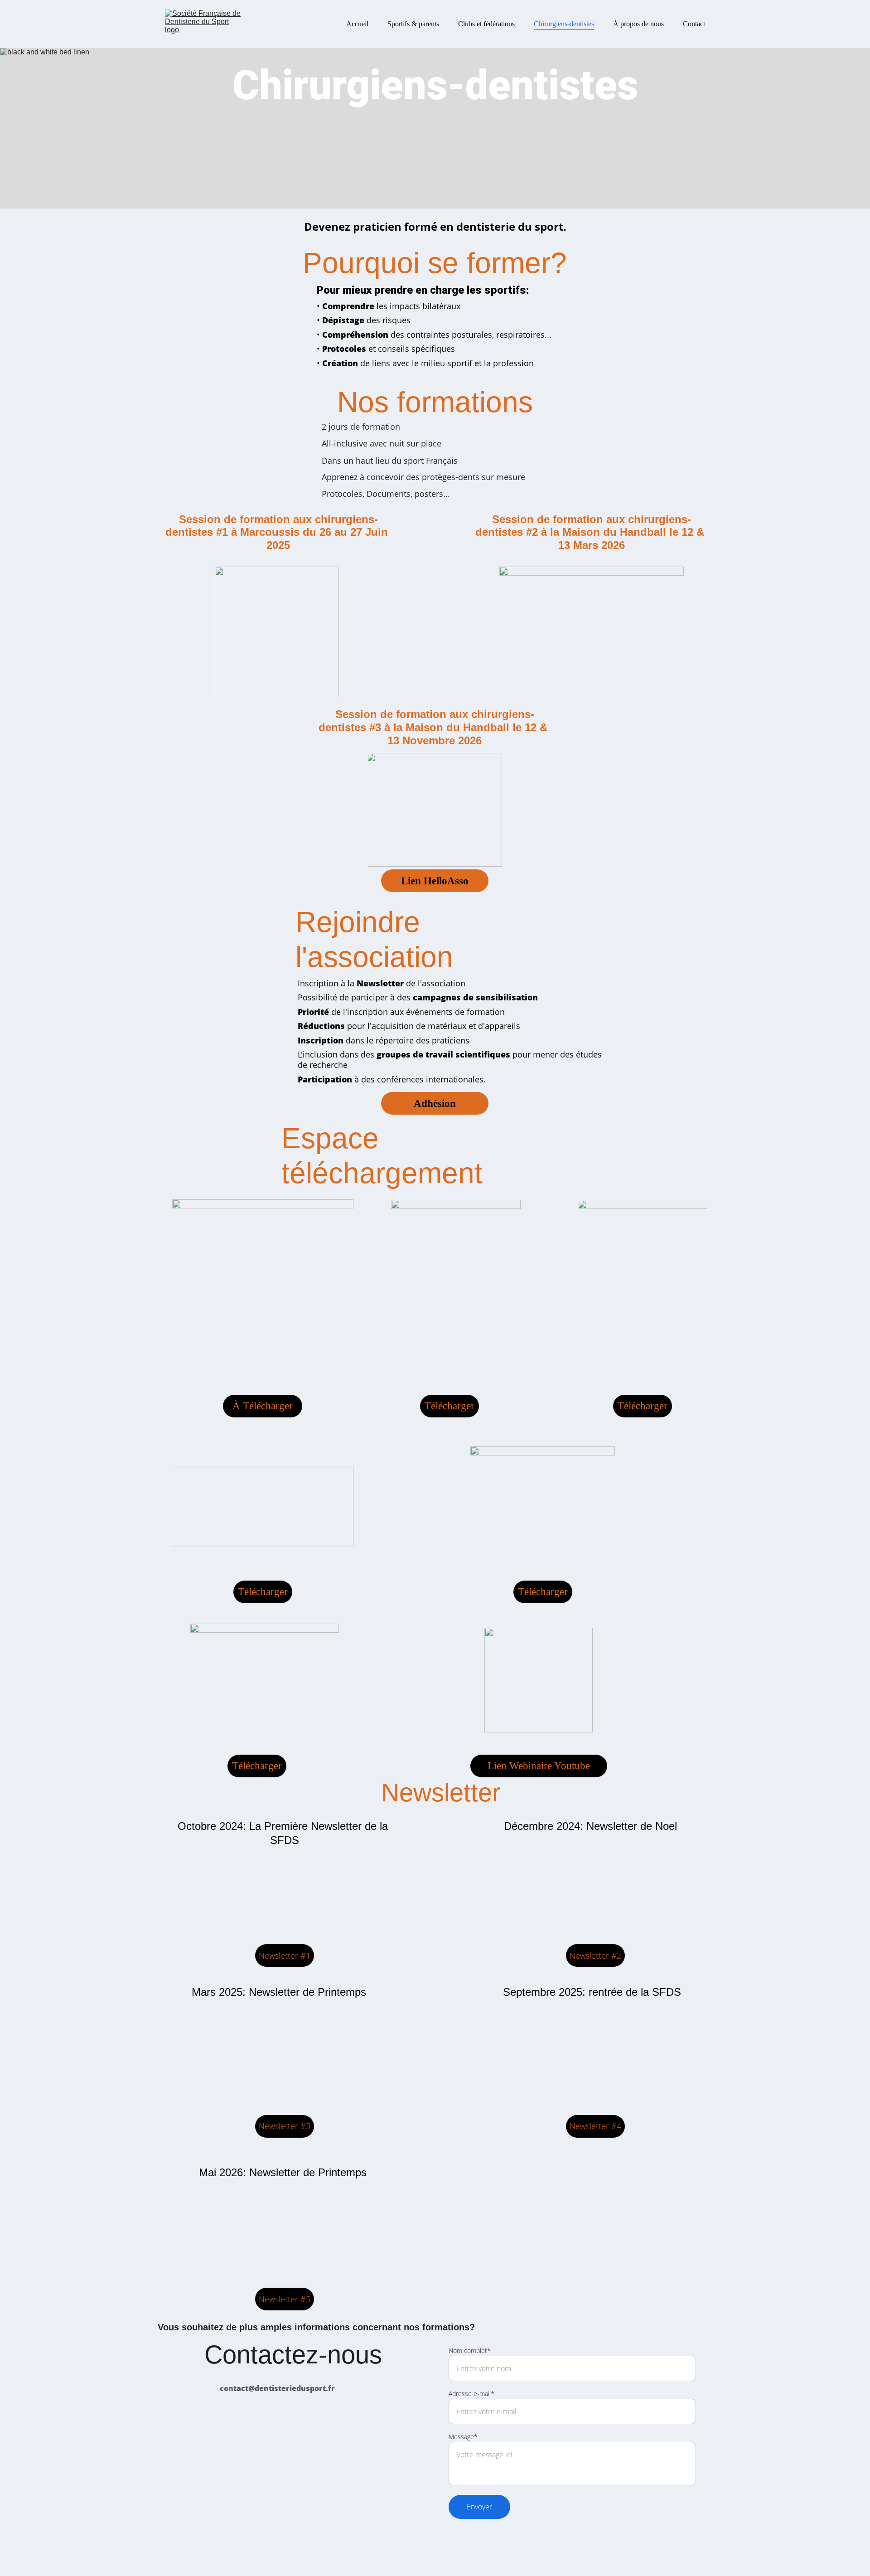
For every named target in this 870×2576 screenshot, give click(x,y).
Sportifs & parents (413, 24)
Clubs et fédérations (486, 24)
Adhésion (435, 1104)
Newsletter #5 (285, 2299)
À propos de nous (638, 24)
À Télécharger (263, 1406)
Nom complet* (470, 2350)
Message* (463, 2437)
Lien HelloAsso (435, 881)
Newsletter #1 (285, 1955)
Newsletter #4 (595, 2126)
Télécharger (449, 1406)
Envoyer (479, 2507)
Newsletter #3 (285, 2126)
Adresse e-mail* (471, 2394)
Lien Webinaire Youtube (539, 1766)
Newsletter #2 (595, 1955)
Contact (694, 24)
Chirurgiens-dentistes (564, 24)
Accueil (357, 24)
